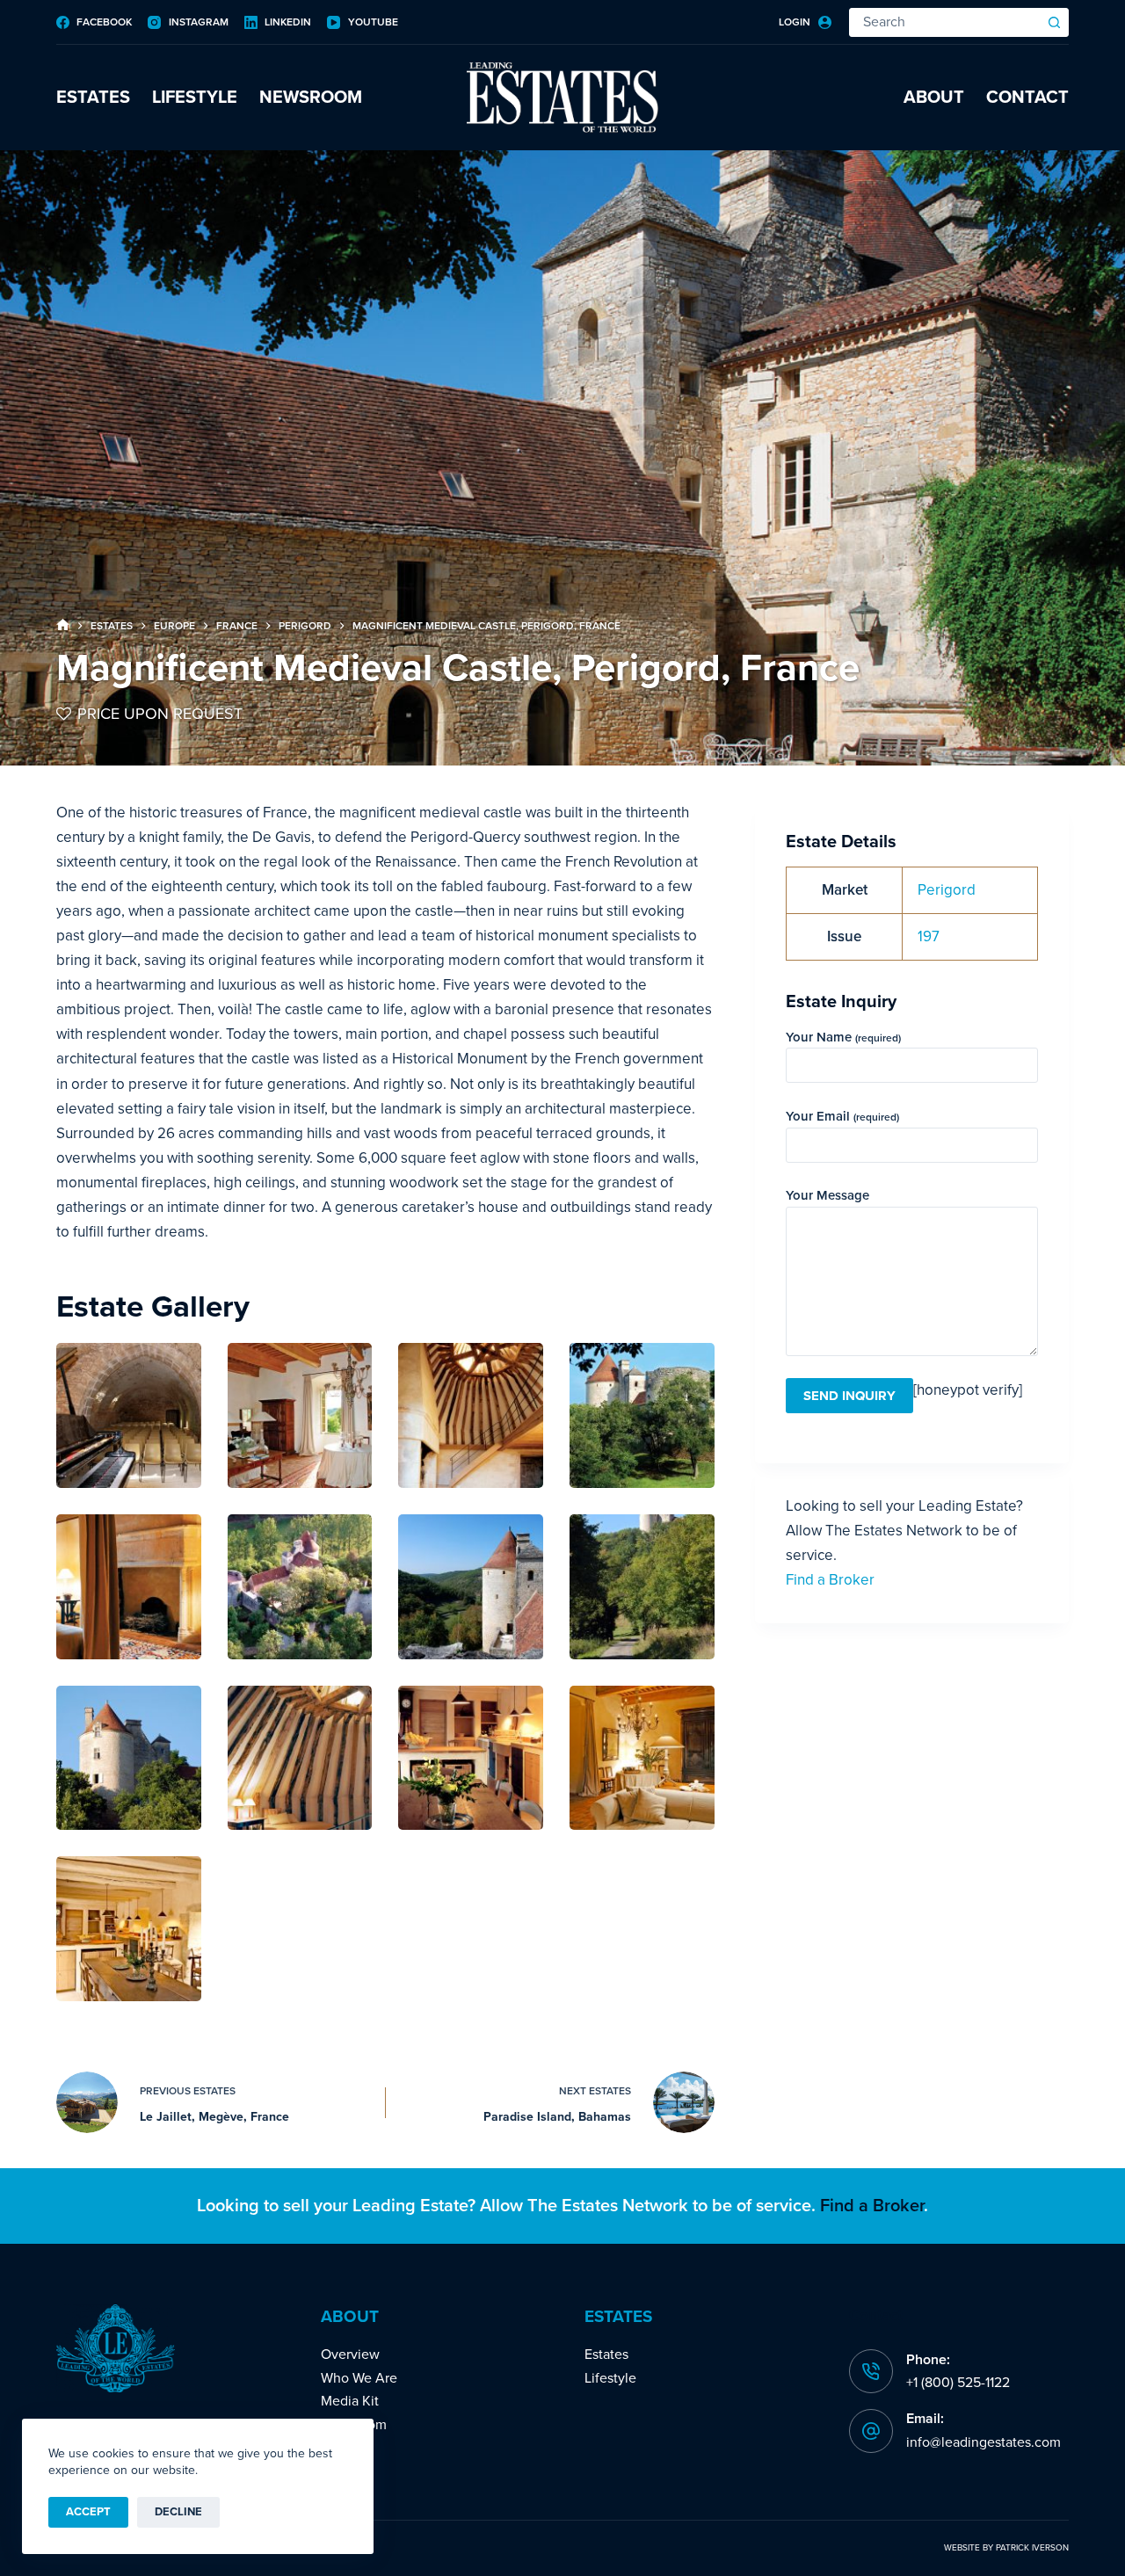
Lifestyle (195, 98)
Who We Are (359, 2378)
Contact (1027, 98)
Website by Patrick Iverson (1006, 2548)
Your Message (827, 1195)
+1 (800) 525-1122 (958, 2383)
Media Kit (350, 2401)
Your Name (843, 1037)
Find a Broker (830, 1580)
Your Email (842, 1116)
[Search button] (1054, 22)
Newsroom (311, 98)
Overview (350, 2355)
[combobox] (945, 22)
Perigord (947, 890)
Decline (178, 2512)
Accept (88, 2512)
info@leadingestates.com (983, 2442)
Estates (93, 98)
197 (929, 936)
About (934, 98)
